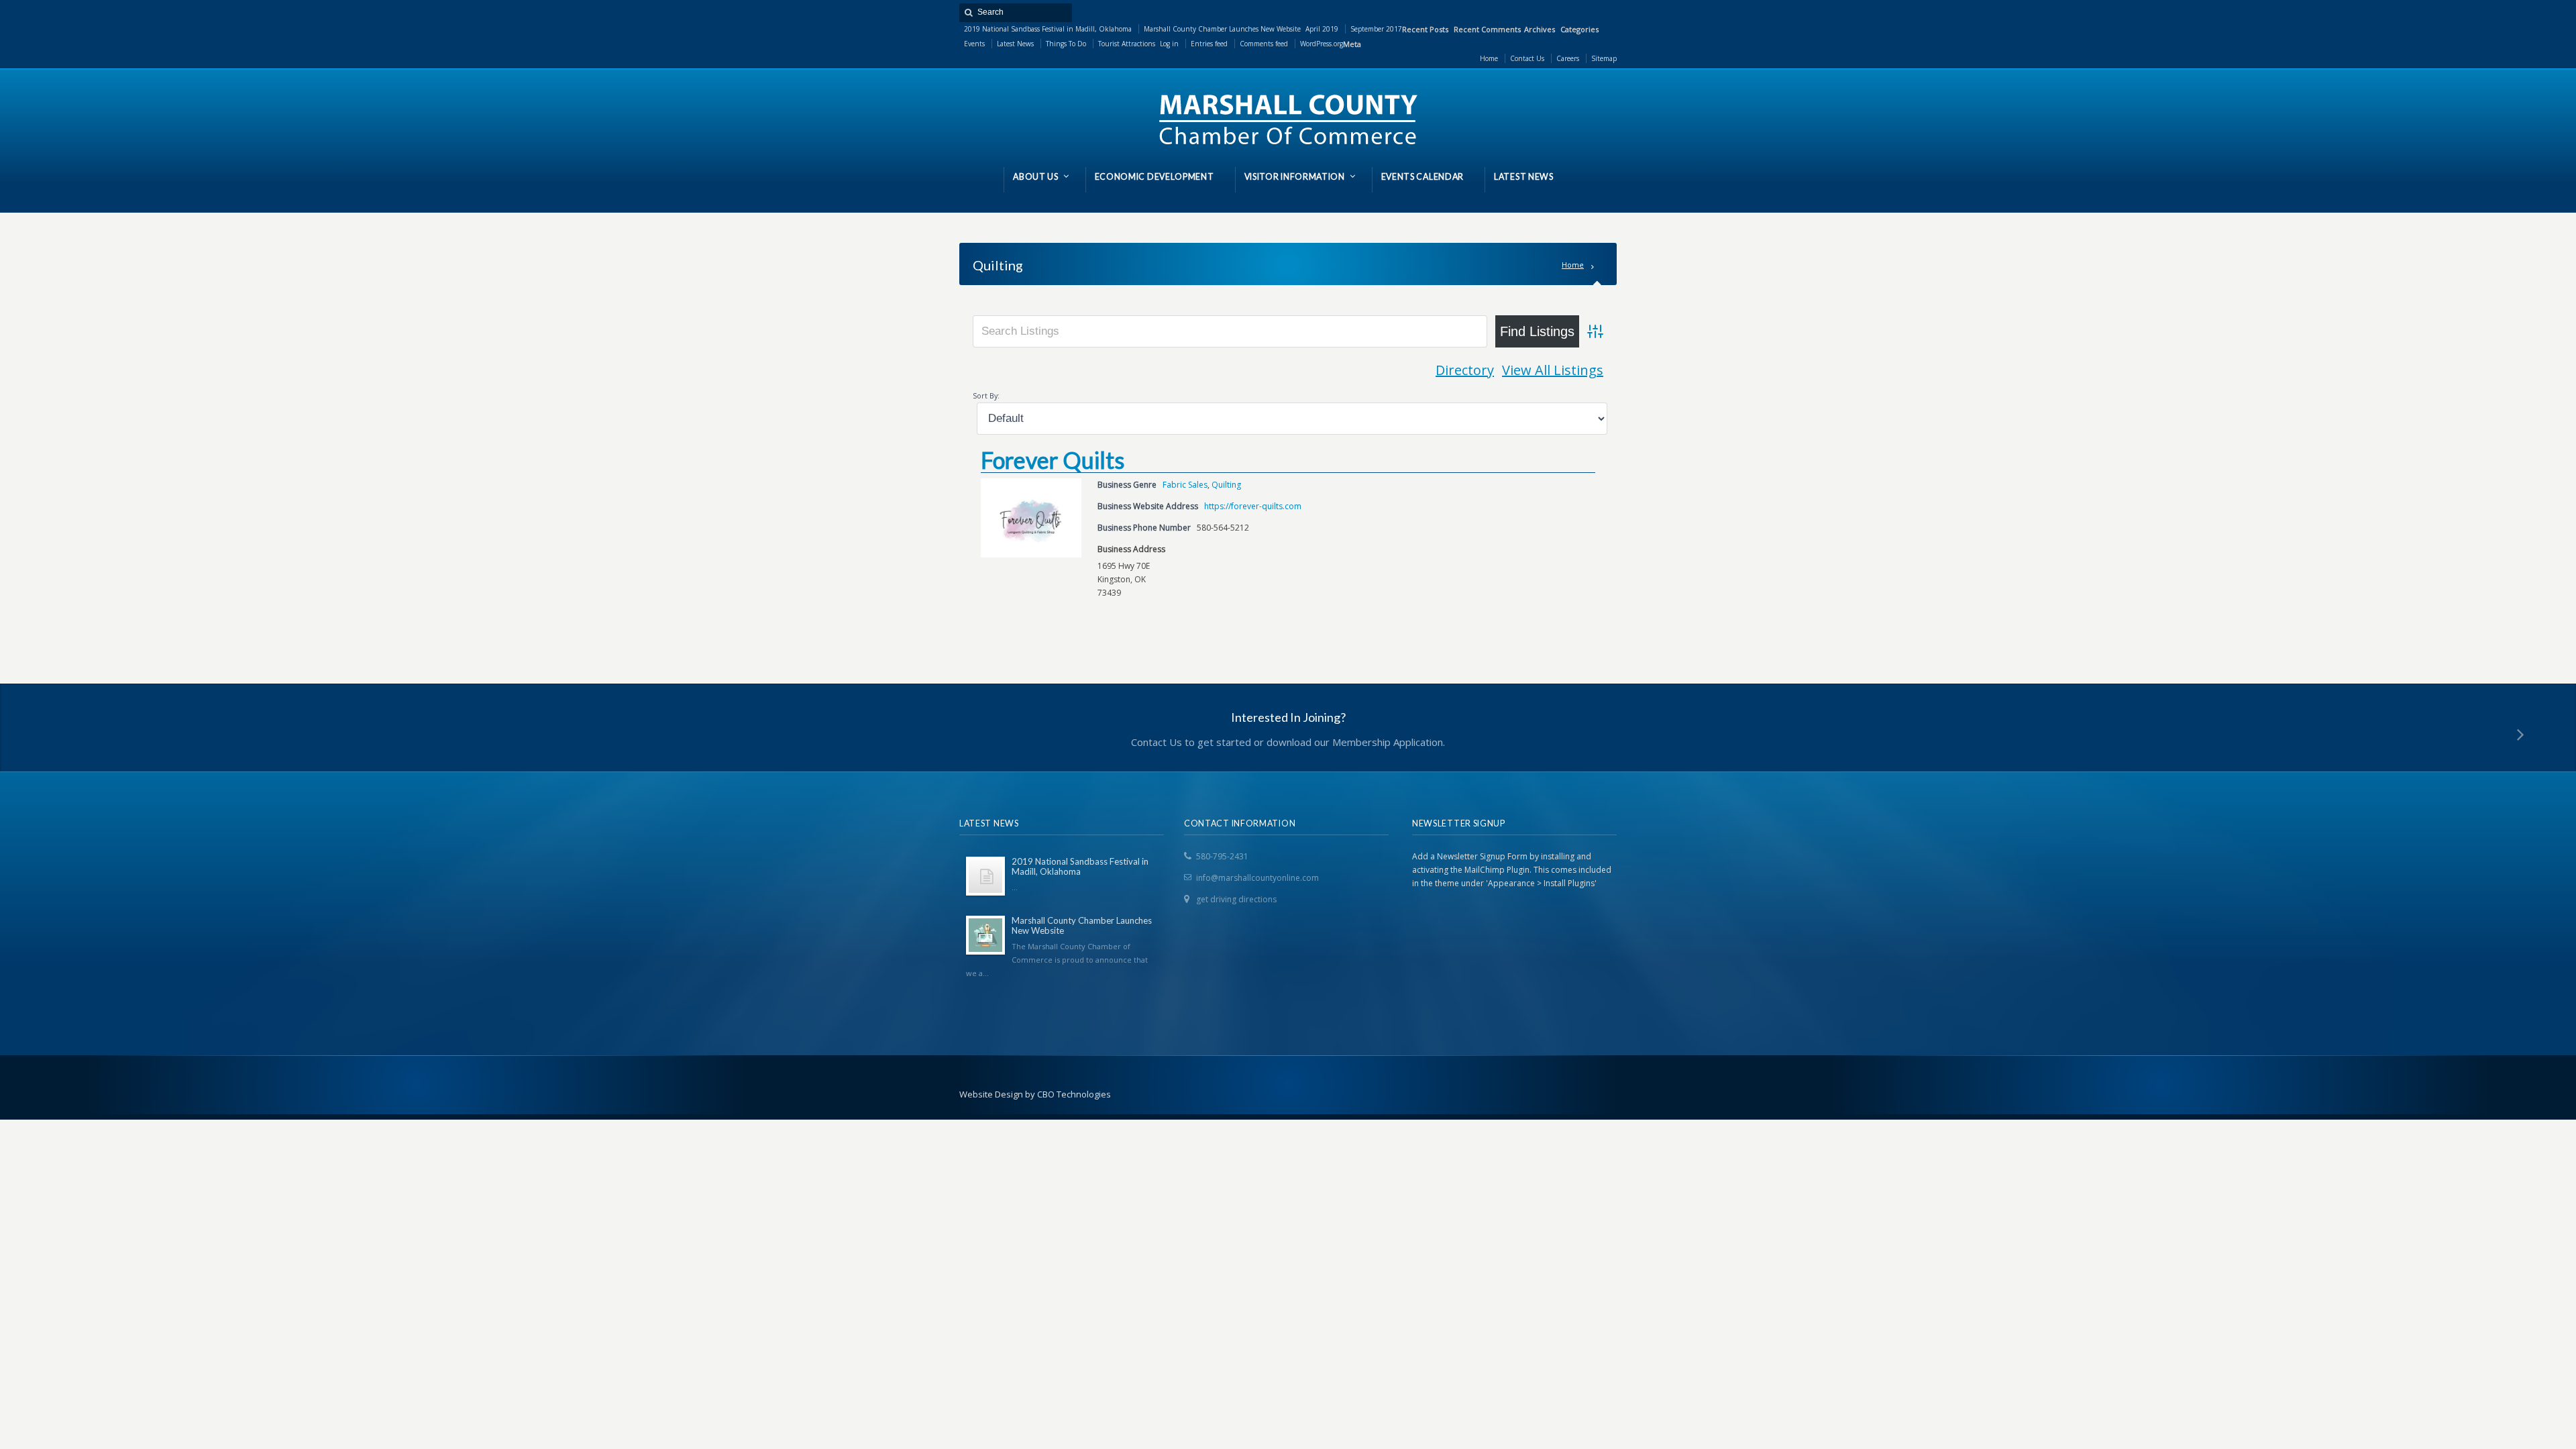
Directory (1465, 370)
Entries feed (1209, 44)
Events (974, 44)
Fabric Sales (1185, 485)
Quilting (1226, 485)
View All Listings (1553, 370)
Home (1573, 265)
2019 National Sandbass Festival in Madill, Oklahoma (1048, 29)
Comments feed (1264, 44)
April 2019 (1322, 29)
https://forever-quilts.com (1253, 506)
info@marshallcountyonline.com (1257, 878)
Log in (1169, 44)
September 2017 (1376, 29)
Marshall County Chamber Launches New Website (1222, 29)
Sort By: (986, 395)
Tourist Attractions (1127, 44)
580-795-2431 (1222, 856)
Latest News (1015, 44)
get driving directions (1236, 899)
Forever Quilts (1053, 460)
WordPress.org (1322, 44)
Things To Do (1066, 44)
